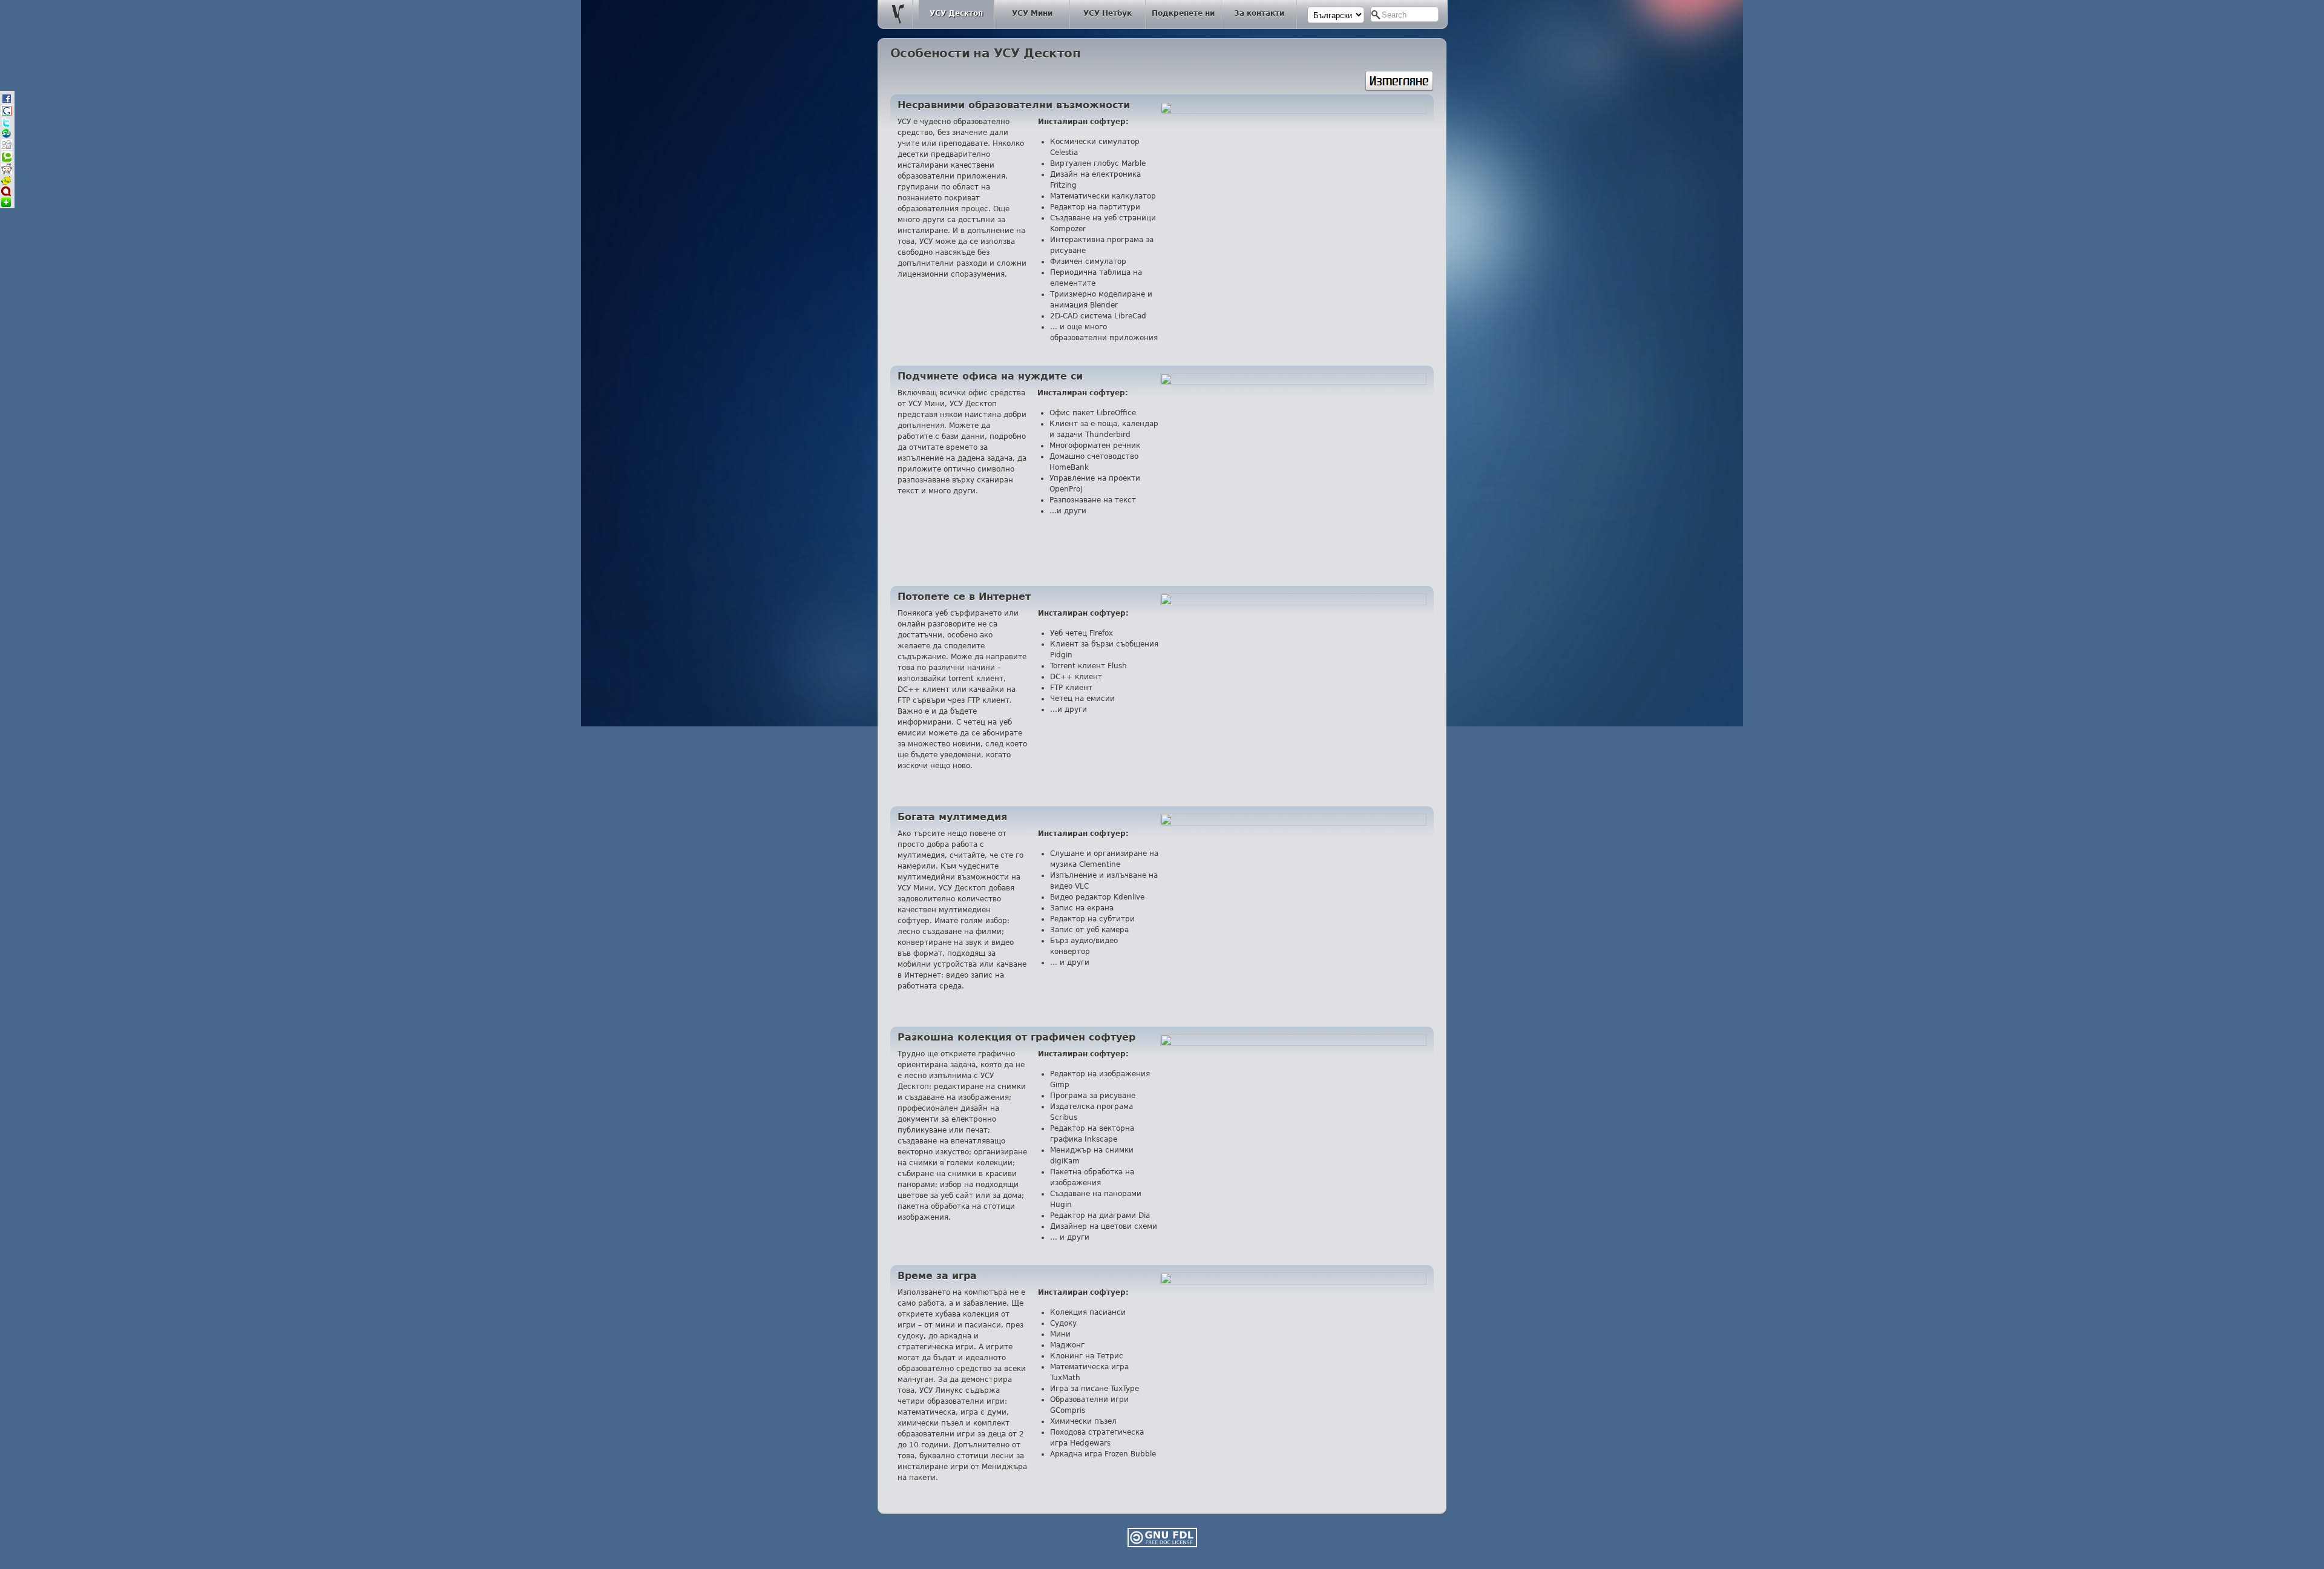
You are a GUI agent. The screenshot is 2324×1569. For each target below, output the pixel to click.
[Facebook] (7, 102)
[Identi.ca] (6, 194)
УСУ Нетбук (1108, 13)
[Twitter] (6, 125)
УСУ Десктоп (956, 13)
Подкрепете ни (1183, 13)
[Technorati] (7, 160)
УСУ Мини (1032, 13)
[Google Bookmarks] (7, 114)
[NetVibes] (6, 205)
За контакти (1259, 13)
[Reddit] (7, 172)
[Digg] (7, 148)
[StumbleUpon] (6, 136)
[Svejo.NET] (6, 183)
